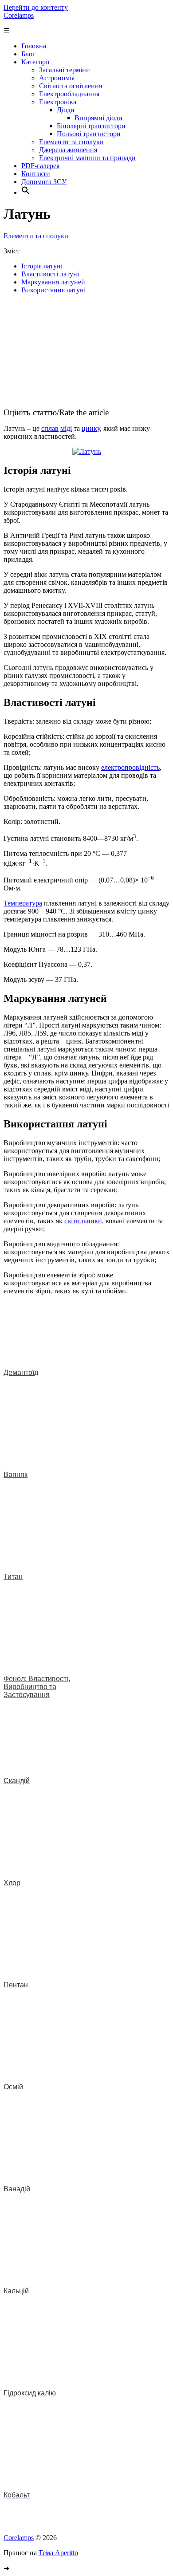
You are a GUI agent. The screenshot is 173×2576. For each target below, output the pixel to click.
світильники (83, 1221)
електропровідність (130, 767)
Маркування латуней (53, 282)
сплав (50, 428)
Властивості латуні (50, 274)
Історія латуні (42, 266)
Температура (23, 903)
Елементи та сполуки (36, 236)
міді (66, 428)
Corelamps (19, 15)
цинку (91, 428)
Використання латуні (53, 290)
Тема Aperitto (58, 2553)
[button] (26, 192)
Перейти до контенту (36, 7)
